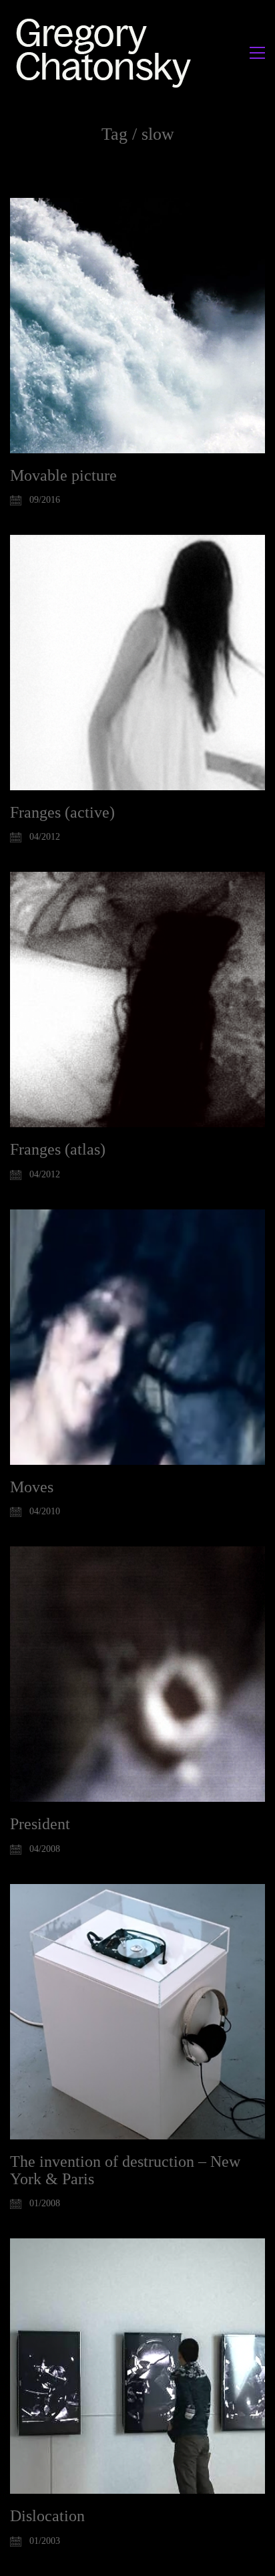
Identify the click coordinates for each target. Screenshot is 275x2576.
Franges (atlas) (58, 1149)
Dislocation (47, 2516)
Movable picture (63, 475)
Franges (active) (62, 812)
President (40, 1824)
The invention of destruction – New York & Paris (125, 2170)
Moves (32, 1487)
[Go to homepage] (107, 52)
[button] (257, 53)
